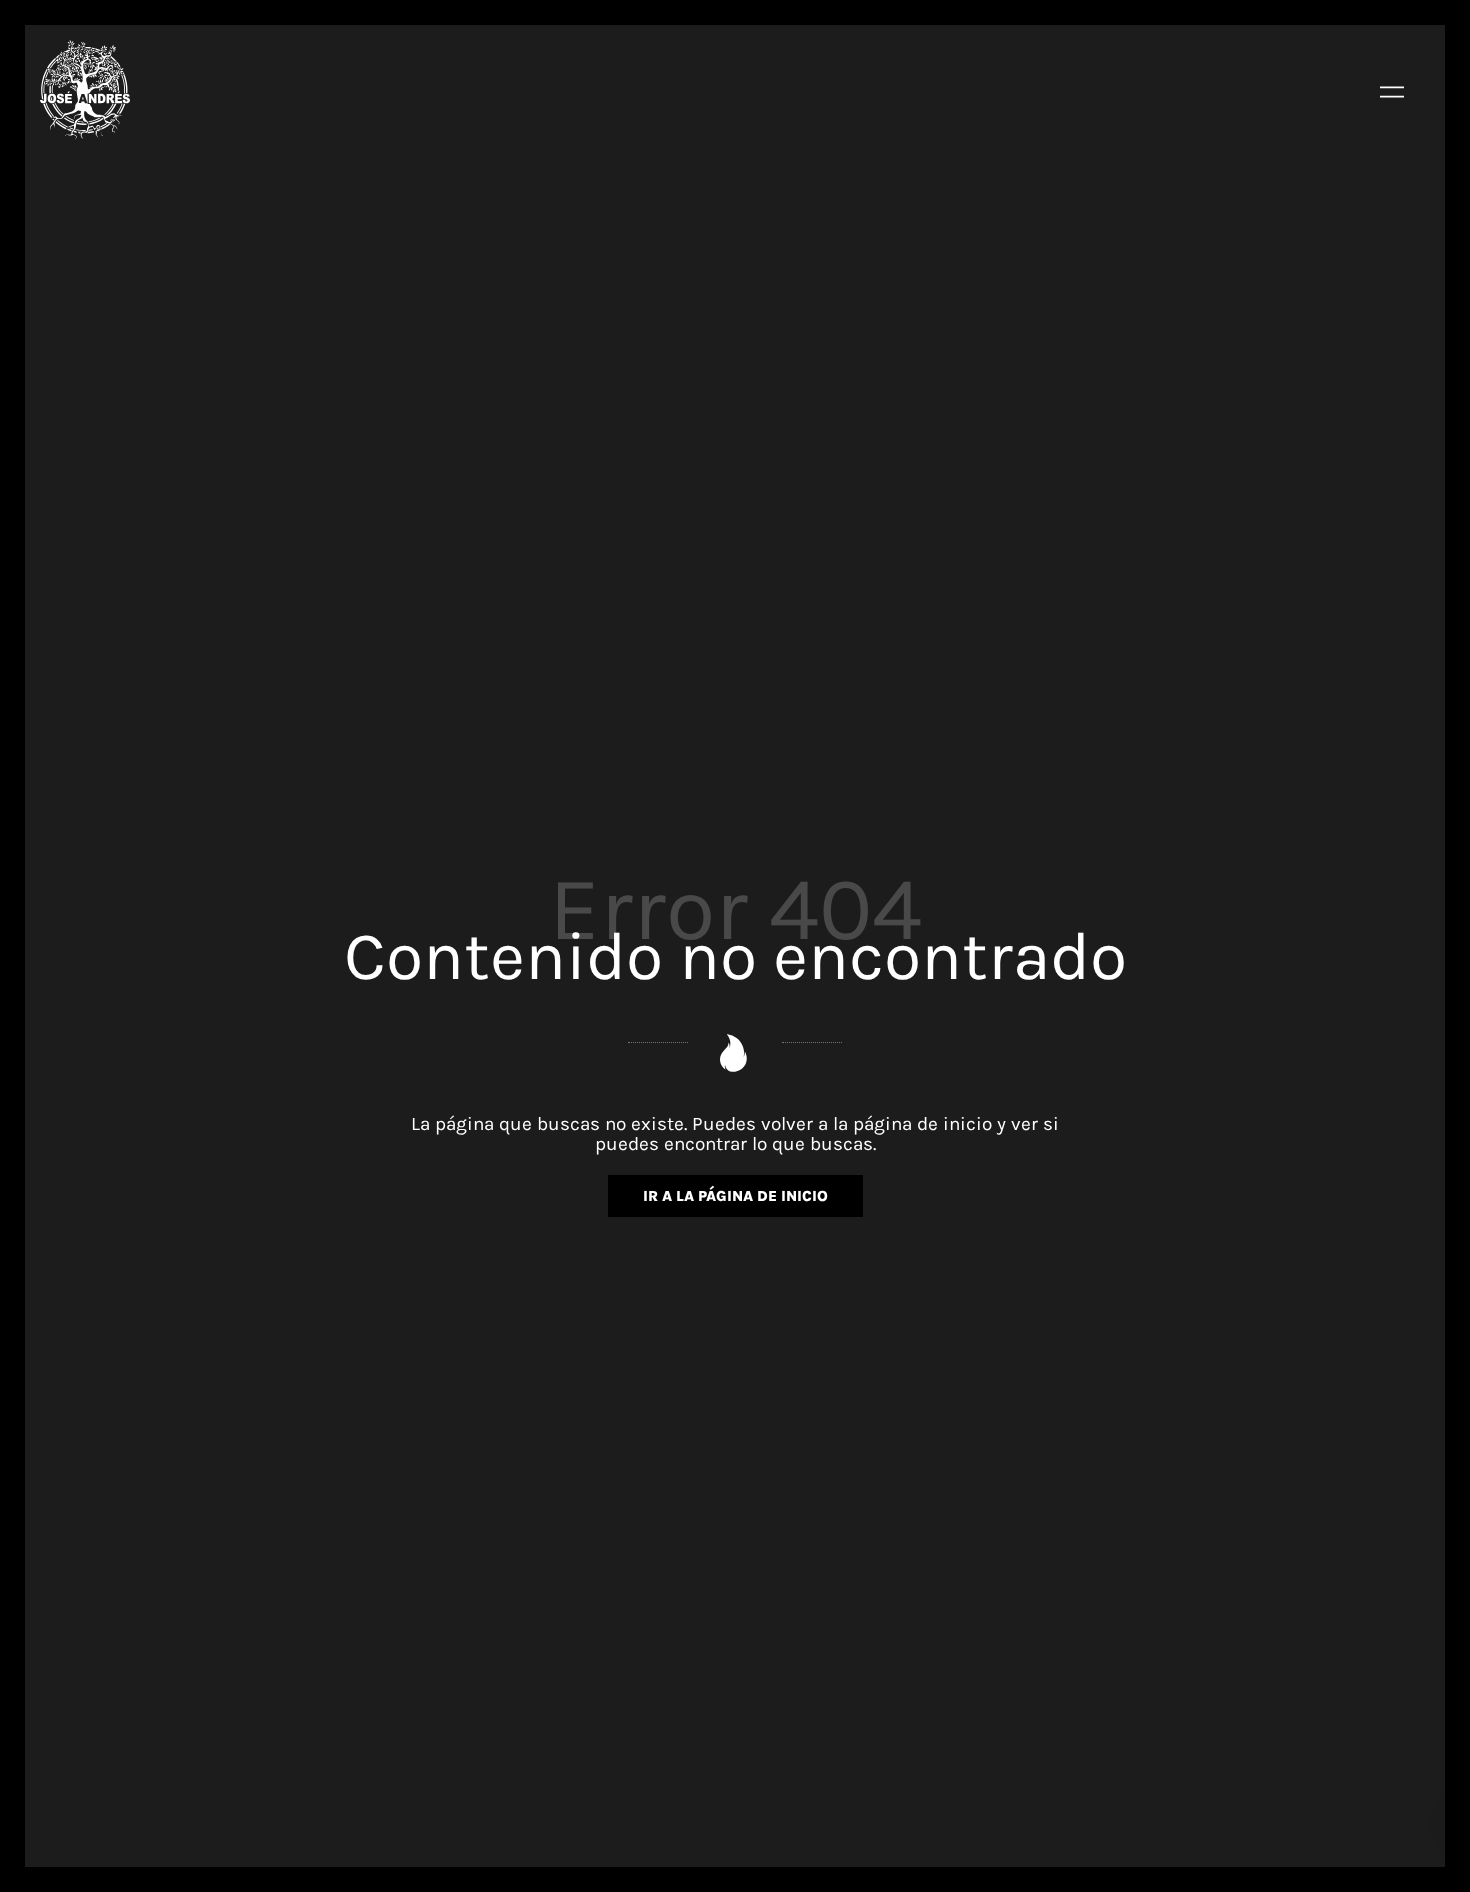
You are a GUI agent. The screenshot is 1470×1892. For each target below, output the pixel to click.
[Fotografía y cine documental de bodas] (85, 90)
